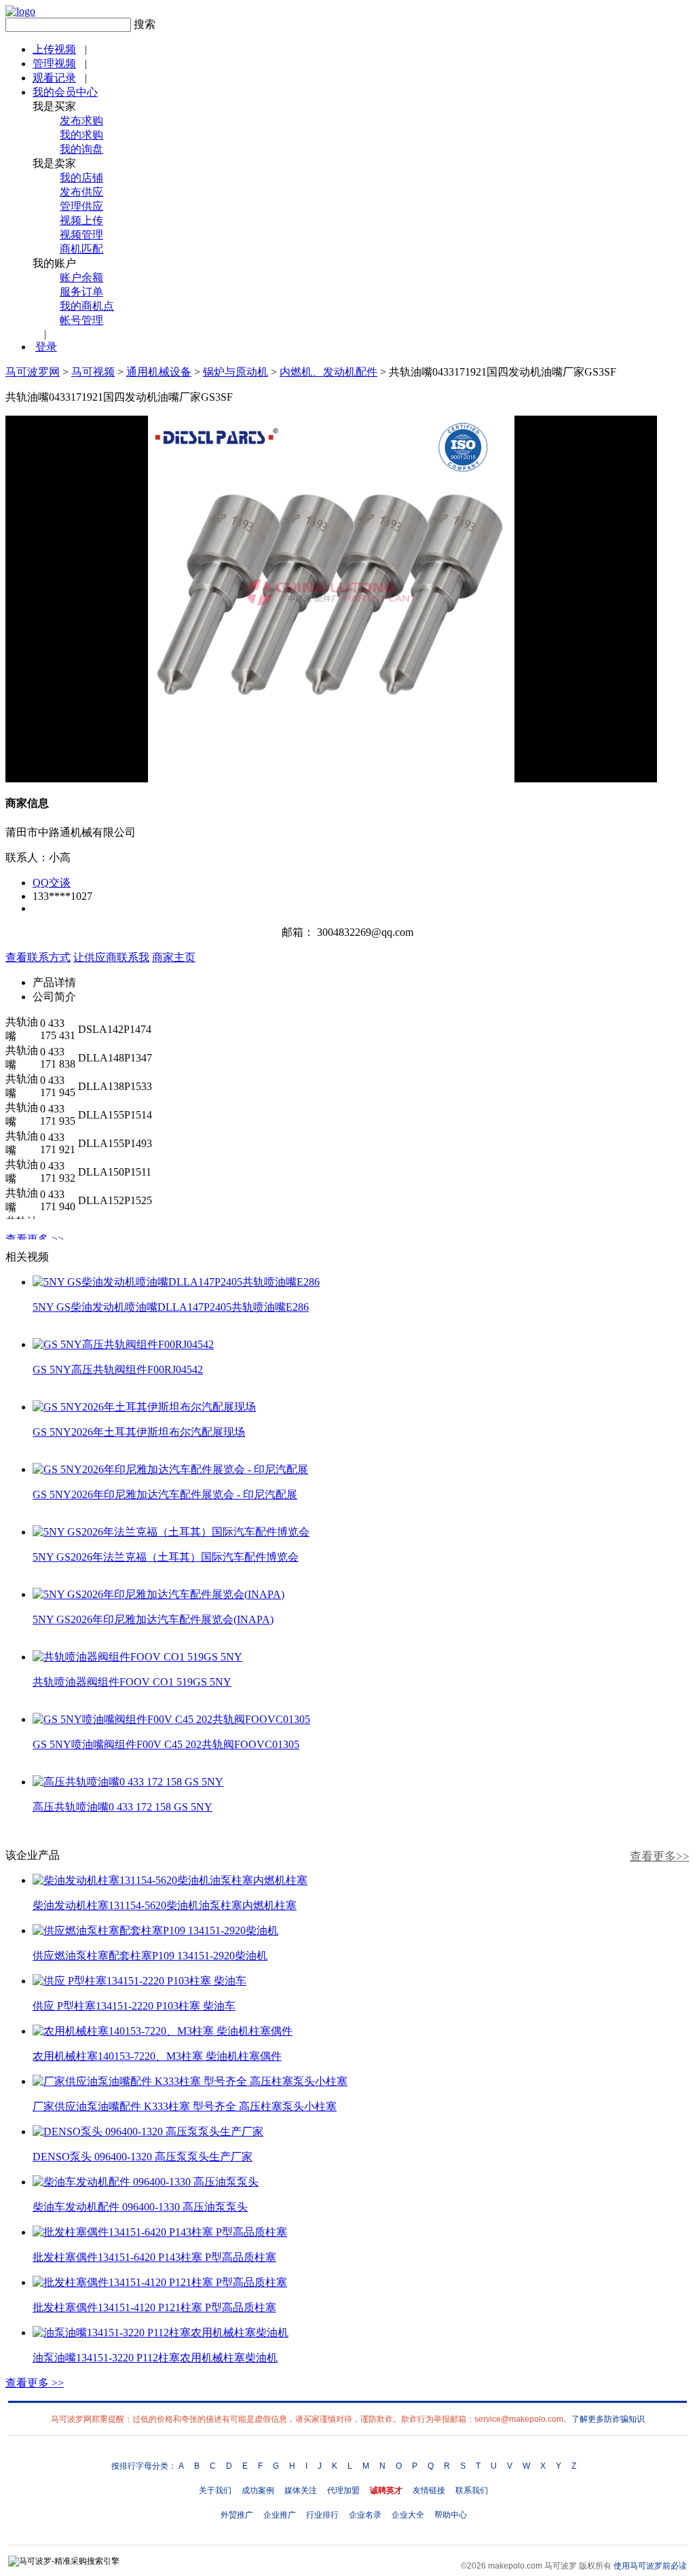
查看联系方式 (38, 957)
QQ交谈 (52, 883)
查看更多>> (660, 1856)
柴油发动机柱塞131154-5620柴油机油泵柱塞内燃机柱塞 (165, 1905)
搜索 (145, 24)
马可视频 (93, 372)
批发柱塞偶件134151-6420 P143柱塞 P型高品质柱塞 (154, 2257)
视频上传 (81, 220)
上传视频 (54, 49)
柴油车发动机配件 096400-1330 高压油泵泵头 (140, 2207)
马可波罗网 (33, 372)
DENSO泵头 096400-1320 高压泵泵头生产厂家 (143, 2157)
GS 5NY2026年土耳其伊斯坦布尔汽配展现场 (139, 1432)
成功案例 (258, 2490)
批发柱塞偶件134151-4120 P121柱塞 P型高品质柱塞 (154, 2307)
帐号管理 (81, 320)
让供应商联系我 (111, 957)
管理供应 (81, 206)
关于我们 (215, 2490)
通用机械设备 (159, 372)
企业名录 (365, 2515)
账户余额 (81, 277)
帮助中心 (451, 2515)
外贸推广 (237, 2515)
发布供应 (81, 192)
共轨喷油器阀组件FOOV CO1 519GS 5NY (132, 1682)
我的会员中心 (65, 92)
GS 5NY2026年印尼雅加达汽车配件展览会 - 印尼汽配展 (165, 1494)
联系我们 (472, 2490)
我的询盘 (81, 149)
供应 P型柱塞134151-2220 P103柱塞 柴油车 (134, 2006)
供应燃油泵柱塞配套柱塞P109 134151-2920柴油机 (150, 1956)
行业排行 (322, 2515)
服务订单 (81, 292)
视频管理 (81, 235)
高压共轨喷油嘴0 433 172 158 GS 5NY (123, 1807)
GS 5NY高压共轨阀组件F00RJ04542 (118, 1369)
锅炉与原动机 (236, 372)
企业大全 (408, 2515)
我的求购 (81, 135)
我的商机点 (87, 306)
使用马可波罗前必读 (650, 2566)
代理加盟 (343, 2490)
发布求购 (81, 121)
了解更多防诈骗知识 (608, 2419)
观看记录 (54, 78)
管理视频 (54, 64)
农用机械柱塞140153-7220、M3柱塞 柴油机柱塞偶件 (157, 2056)
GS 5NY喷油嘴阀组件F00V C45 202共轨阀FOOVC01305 (166, 1744)
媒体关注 (301, 2490)
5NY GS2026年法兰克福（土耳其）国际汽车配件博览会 (166, 1557)
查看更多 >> (35, 1239)
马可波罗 (561, 2566)
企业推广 (280, 2515)
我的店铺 (81, 178)
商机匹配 (81, 249)
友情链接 (429, 2490)
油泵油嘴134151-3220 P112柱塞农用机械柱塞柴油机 (155, 2358)
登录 (46, 347)
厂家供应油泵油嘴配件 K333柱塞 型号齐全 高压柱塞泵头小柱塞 (185, 2106)
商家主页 (174, 957)
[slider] (331, 757)
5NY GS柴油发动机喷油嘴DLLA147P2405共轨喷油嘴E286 (171, 1307)
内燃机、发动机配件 (328, 372)
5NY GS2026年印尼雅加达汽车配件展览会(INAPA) (153, 1619)
